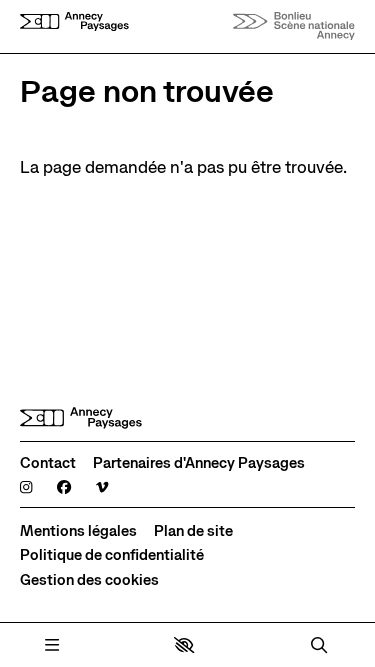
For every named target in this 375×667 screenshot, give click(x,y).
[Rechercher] (319, 645)
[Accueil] (74, 26)
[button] (184, 645)
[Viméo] (102, 487)
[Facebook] (64, 487)
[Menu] (52, 645)
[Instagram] (26, 487)
